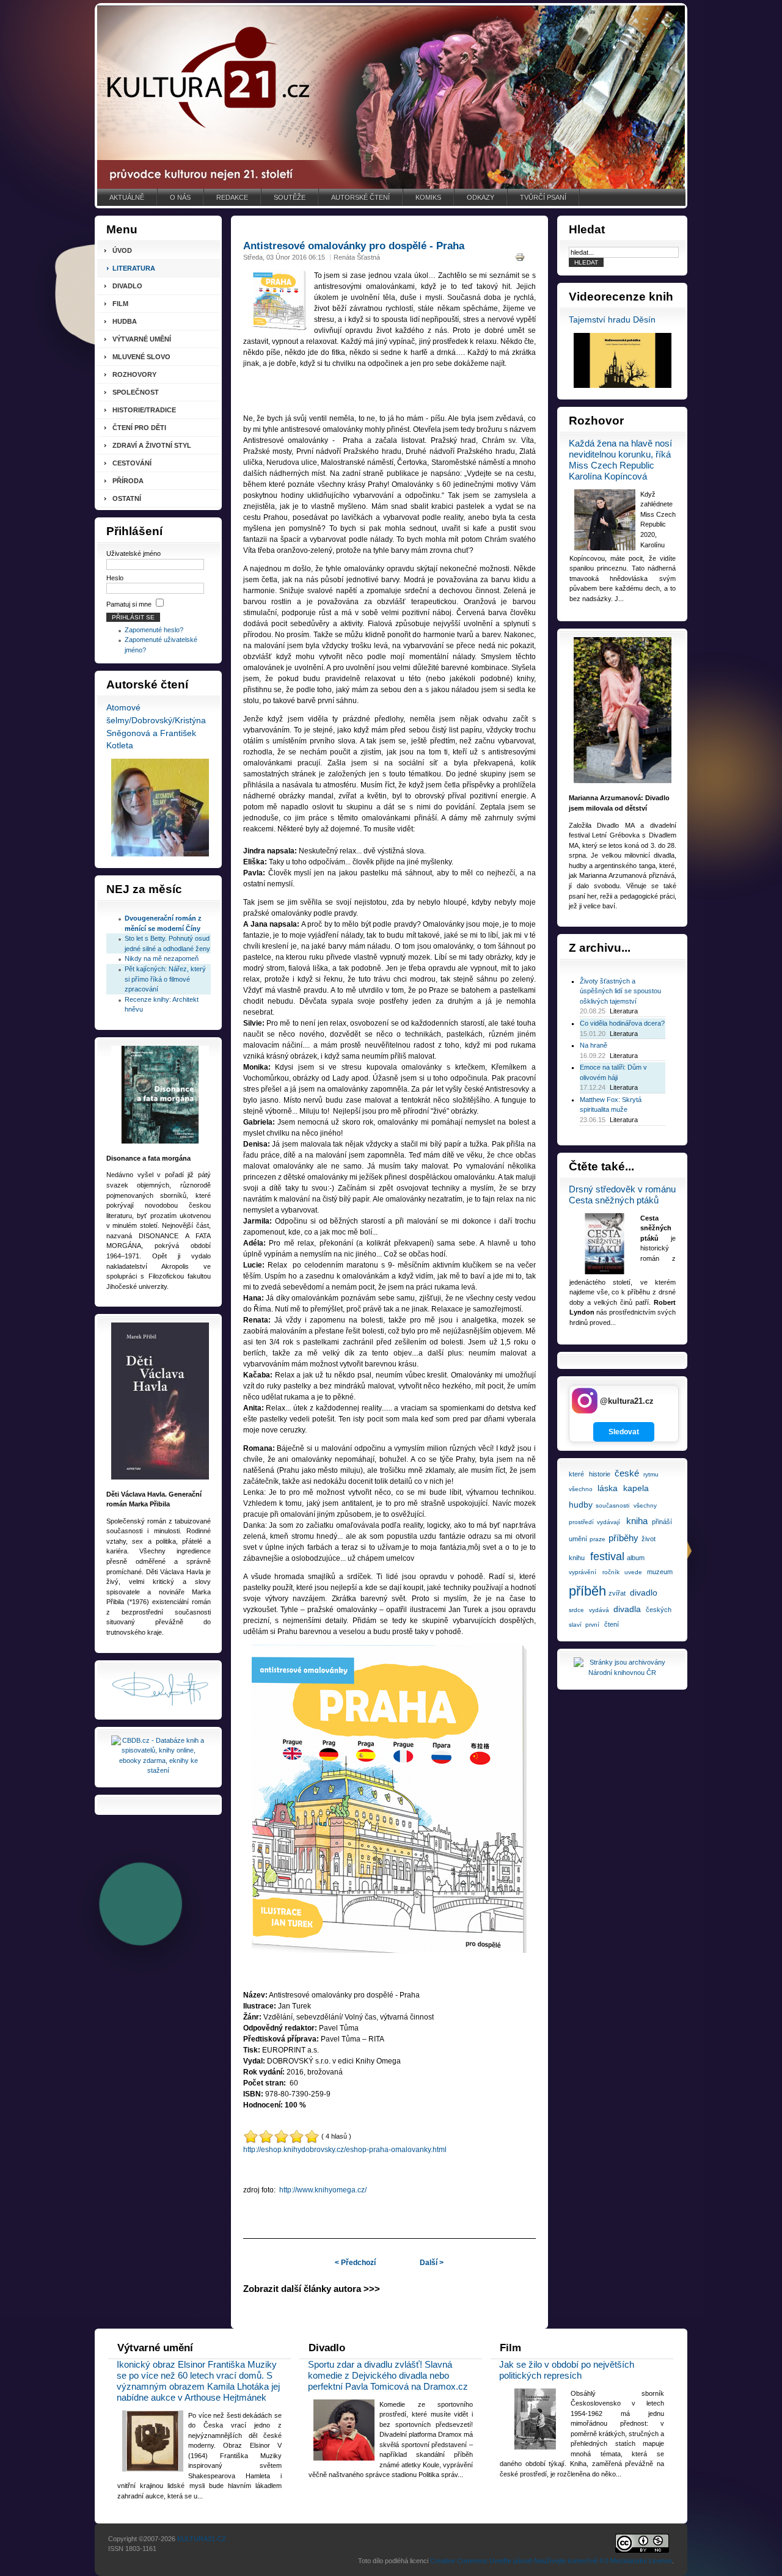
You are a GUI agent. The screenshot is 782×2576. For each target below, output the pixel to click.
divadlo (644, 1593)
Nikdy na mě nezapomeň (162, 958)
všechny (645, 1505)
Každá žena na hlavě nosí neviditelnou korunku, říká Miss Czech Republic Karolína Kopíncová (620, 460)
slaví (575, 1625)
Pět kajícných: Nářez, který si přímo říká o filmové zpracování (165, 979)
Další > (432, 2263)
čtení (612, 1624)
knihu (577, 1558)
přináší (662, 1522)
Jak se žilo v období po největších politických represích (567, 2370)
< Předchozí (355, 2263)
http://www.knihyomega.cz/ (323, 2190)
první (592, 1625)
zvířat (617, 1593)
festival (607, 1556)
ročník (611, 1572)
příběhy (623, 1538)
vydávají (608, 1522)
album (636, 1558)
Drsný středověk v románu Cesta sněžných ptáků (622, 1195)
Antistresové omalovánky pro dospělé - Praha (354, 246)
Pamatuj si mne (129, 604)
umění (578, 1539)
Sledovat (624, 1432)
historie (600, 1474)
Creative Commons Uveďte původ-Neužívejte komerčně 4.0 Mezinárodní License (551, 2561)
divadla (627, 1609)
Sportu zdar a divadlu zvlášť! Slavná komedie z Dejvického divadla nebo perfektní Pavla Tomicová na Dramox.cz (388, 2375)
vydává (599, 1610)
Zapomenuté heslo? (154, 630)
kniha (637, 1521)
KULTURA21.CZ (202, 2539)
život (649, 1539)
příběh (587, 1591)
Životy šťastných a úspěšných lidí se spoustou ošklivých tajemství (620, 991)
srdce (576, 1610)
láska (608, 1488)
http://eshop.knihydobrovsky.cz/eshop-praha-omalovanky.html (345, 2150)
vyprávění (583, 1572)
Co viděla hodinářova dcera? (622, 1023)
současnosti (612, 1505)
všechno (581, 1489)
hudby (581, 1505)
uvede (633, 1572)
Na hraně (594, 1045)
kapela (636, 1488)
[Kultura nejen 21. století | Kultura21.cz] (391, 97)
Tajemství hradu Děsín (612, 320)
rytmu (651, 1474)
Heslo (115, 578)
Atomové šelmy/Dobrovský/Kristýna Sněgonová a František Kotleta (156, 727)
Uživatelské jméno (133, 553)
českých (659, 1610)
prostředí (581, 1522)
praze (597, 1539)
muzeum (660, 1572)
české (627, 1473)
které (576, 1474)
